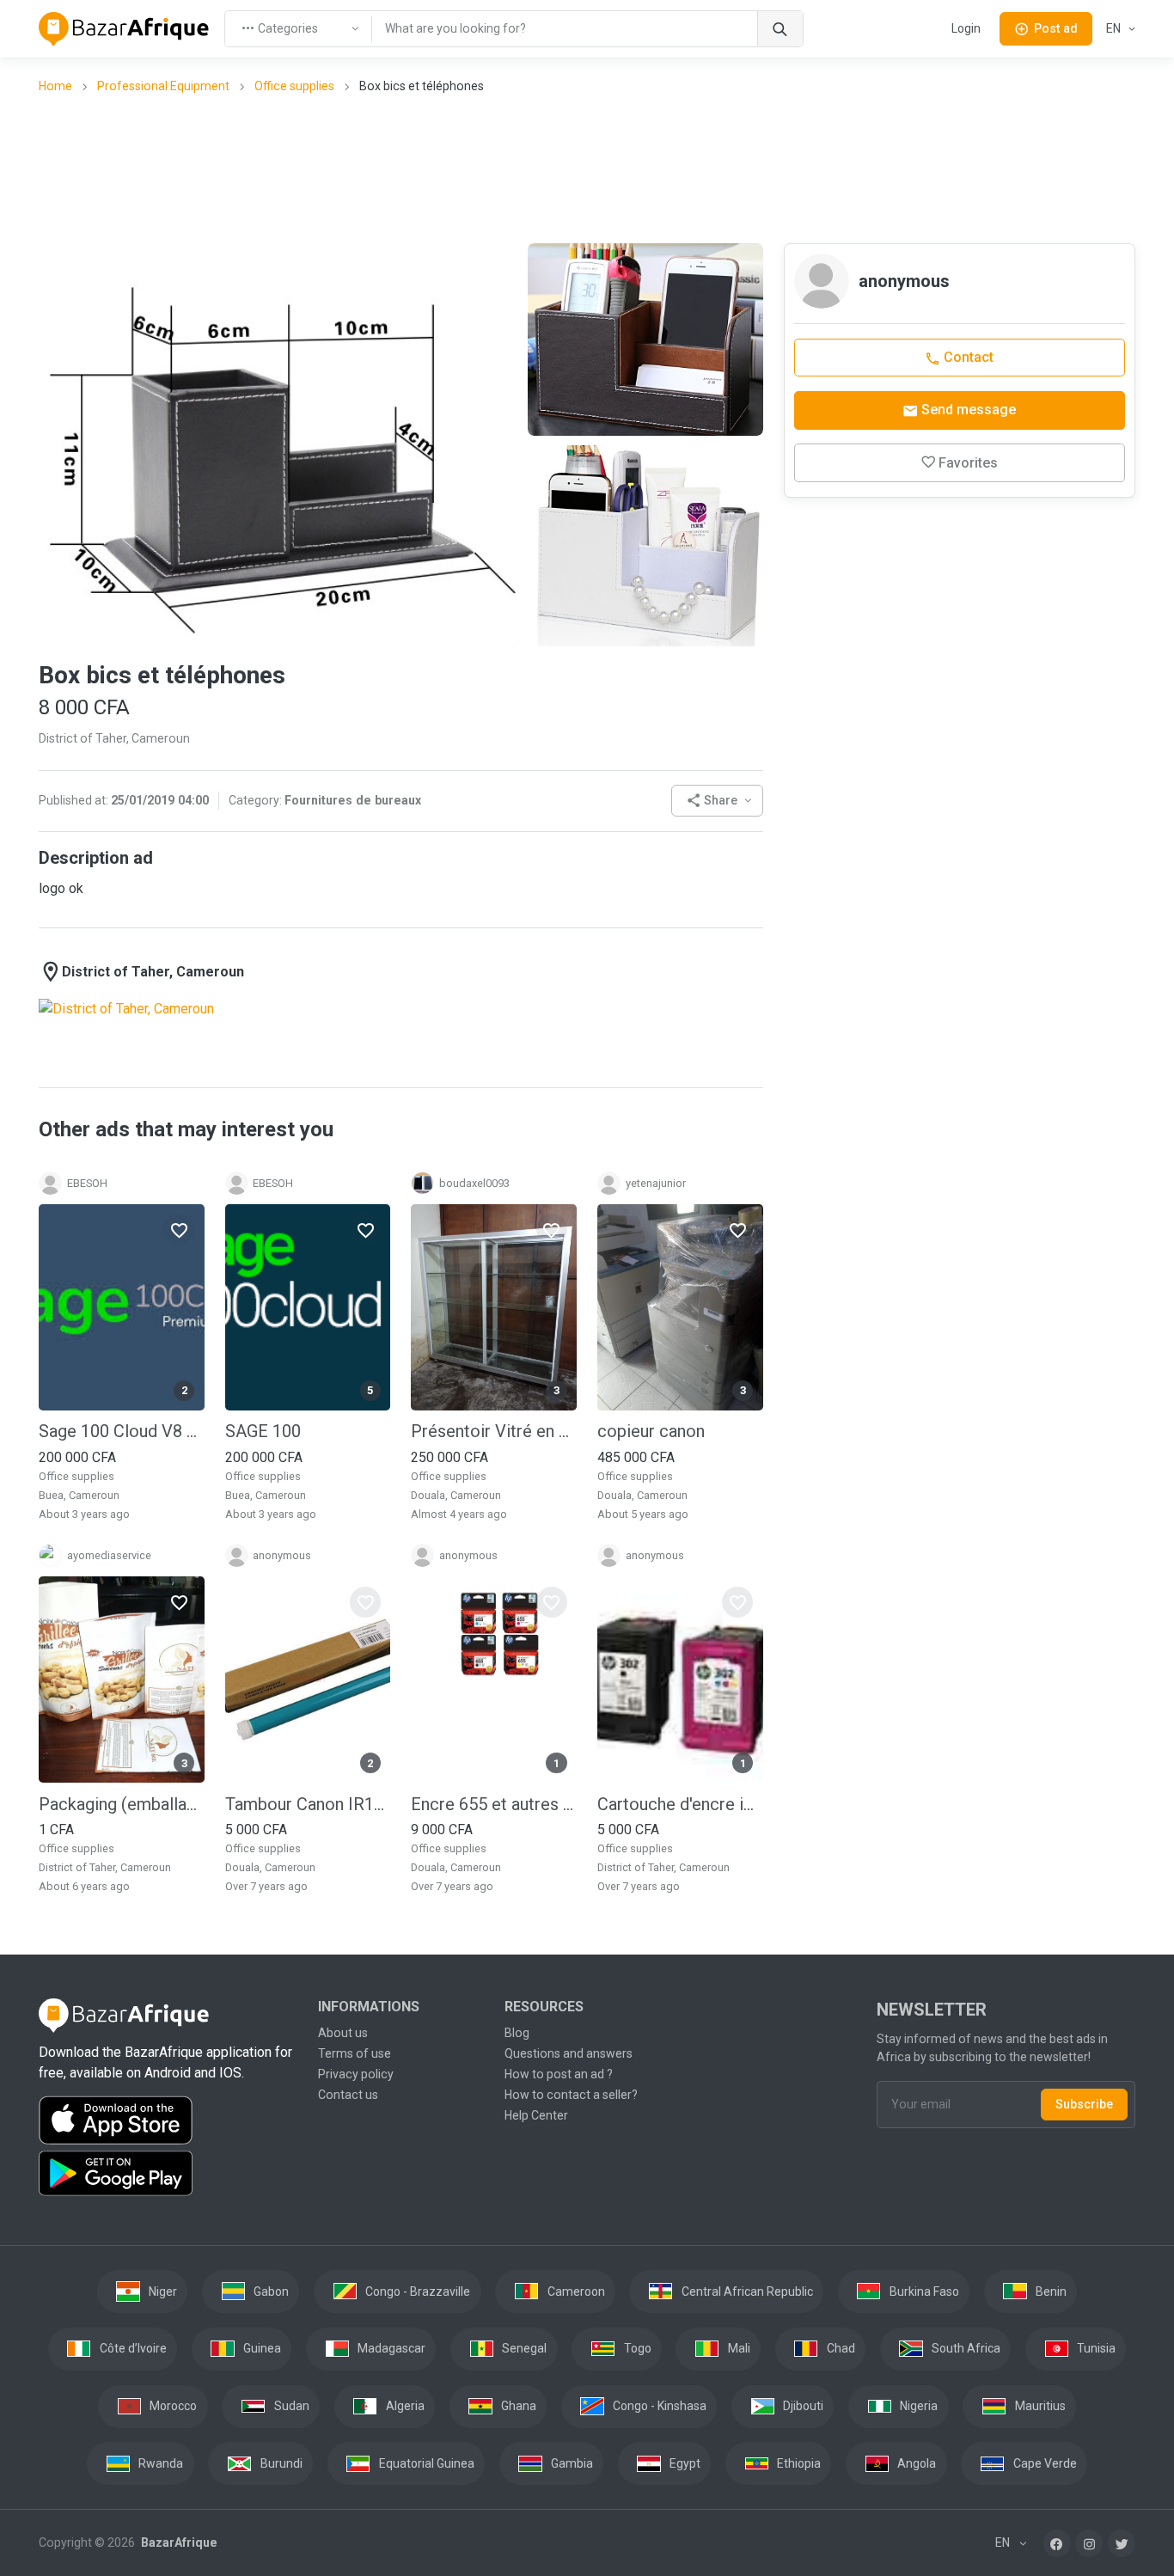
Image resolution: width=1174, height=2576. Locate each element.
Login (966, 28)
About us (343, 2033)
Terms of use (355, 2053)
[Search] (780, 29)
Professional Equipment (163, 86)
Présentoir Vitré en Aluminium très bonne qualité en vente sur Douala (494, 1431)
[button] (717, 801)
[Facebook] (1057, 2543)
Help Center (536, 2115)
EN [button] (1115, 28)
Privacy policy (356, 2074)
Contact (967, 357)
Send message (967, 410)
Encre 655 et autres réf (494, 1804)
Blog (517, 2033)
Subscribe (1084, 2104)
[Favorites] (179, 1229)
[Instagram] (1089, 2543)
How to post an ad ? (559, 2074)
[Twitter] (1122, 2543)
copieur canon (651, 1431)
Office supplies (294, 86)
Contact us (348, 2095)
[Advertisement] (587, 168)
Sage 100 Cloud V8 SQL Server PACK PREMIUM (122, 1431)
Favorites (968, 463)
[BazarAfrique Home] (124, 29)
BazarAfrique (177, 2542)
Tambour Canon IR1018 (308, 1804)
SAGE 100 (263, 1431)
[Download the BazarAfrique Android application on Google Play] (168, 2174)
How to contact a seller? (571, 2095)
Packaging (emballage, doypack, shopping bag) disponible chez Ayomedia (122, 1804)
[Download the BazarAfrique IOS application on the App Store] (168, 2121)
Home (55, 86)
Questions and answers (569, 2053)
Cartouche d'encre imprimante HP (680, 1804)
